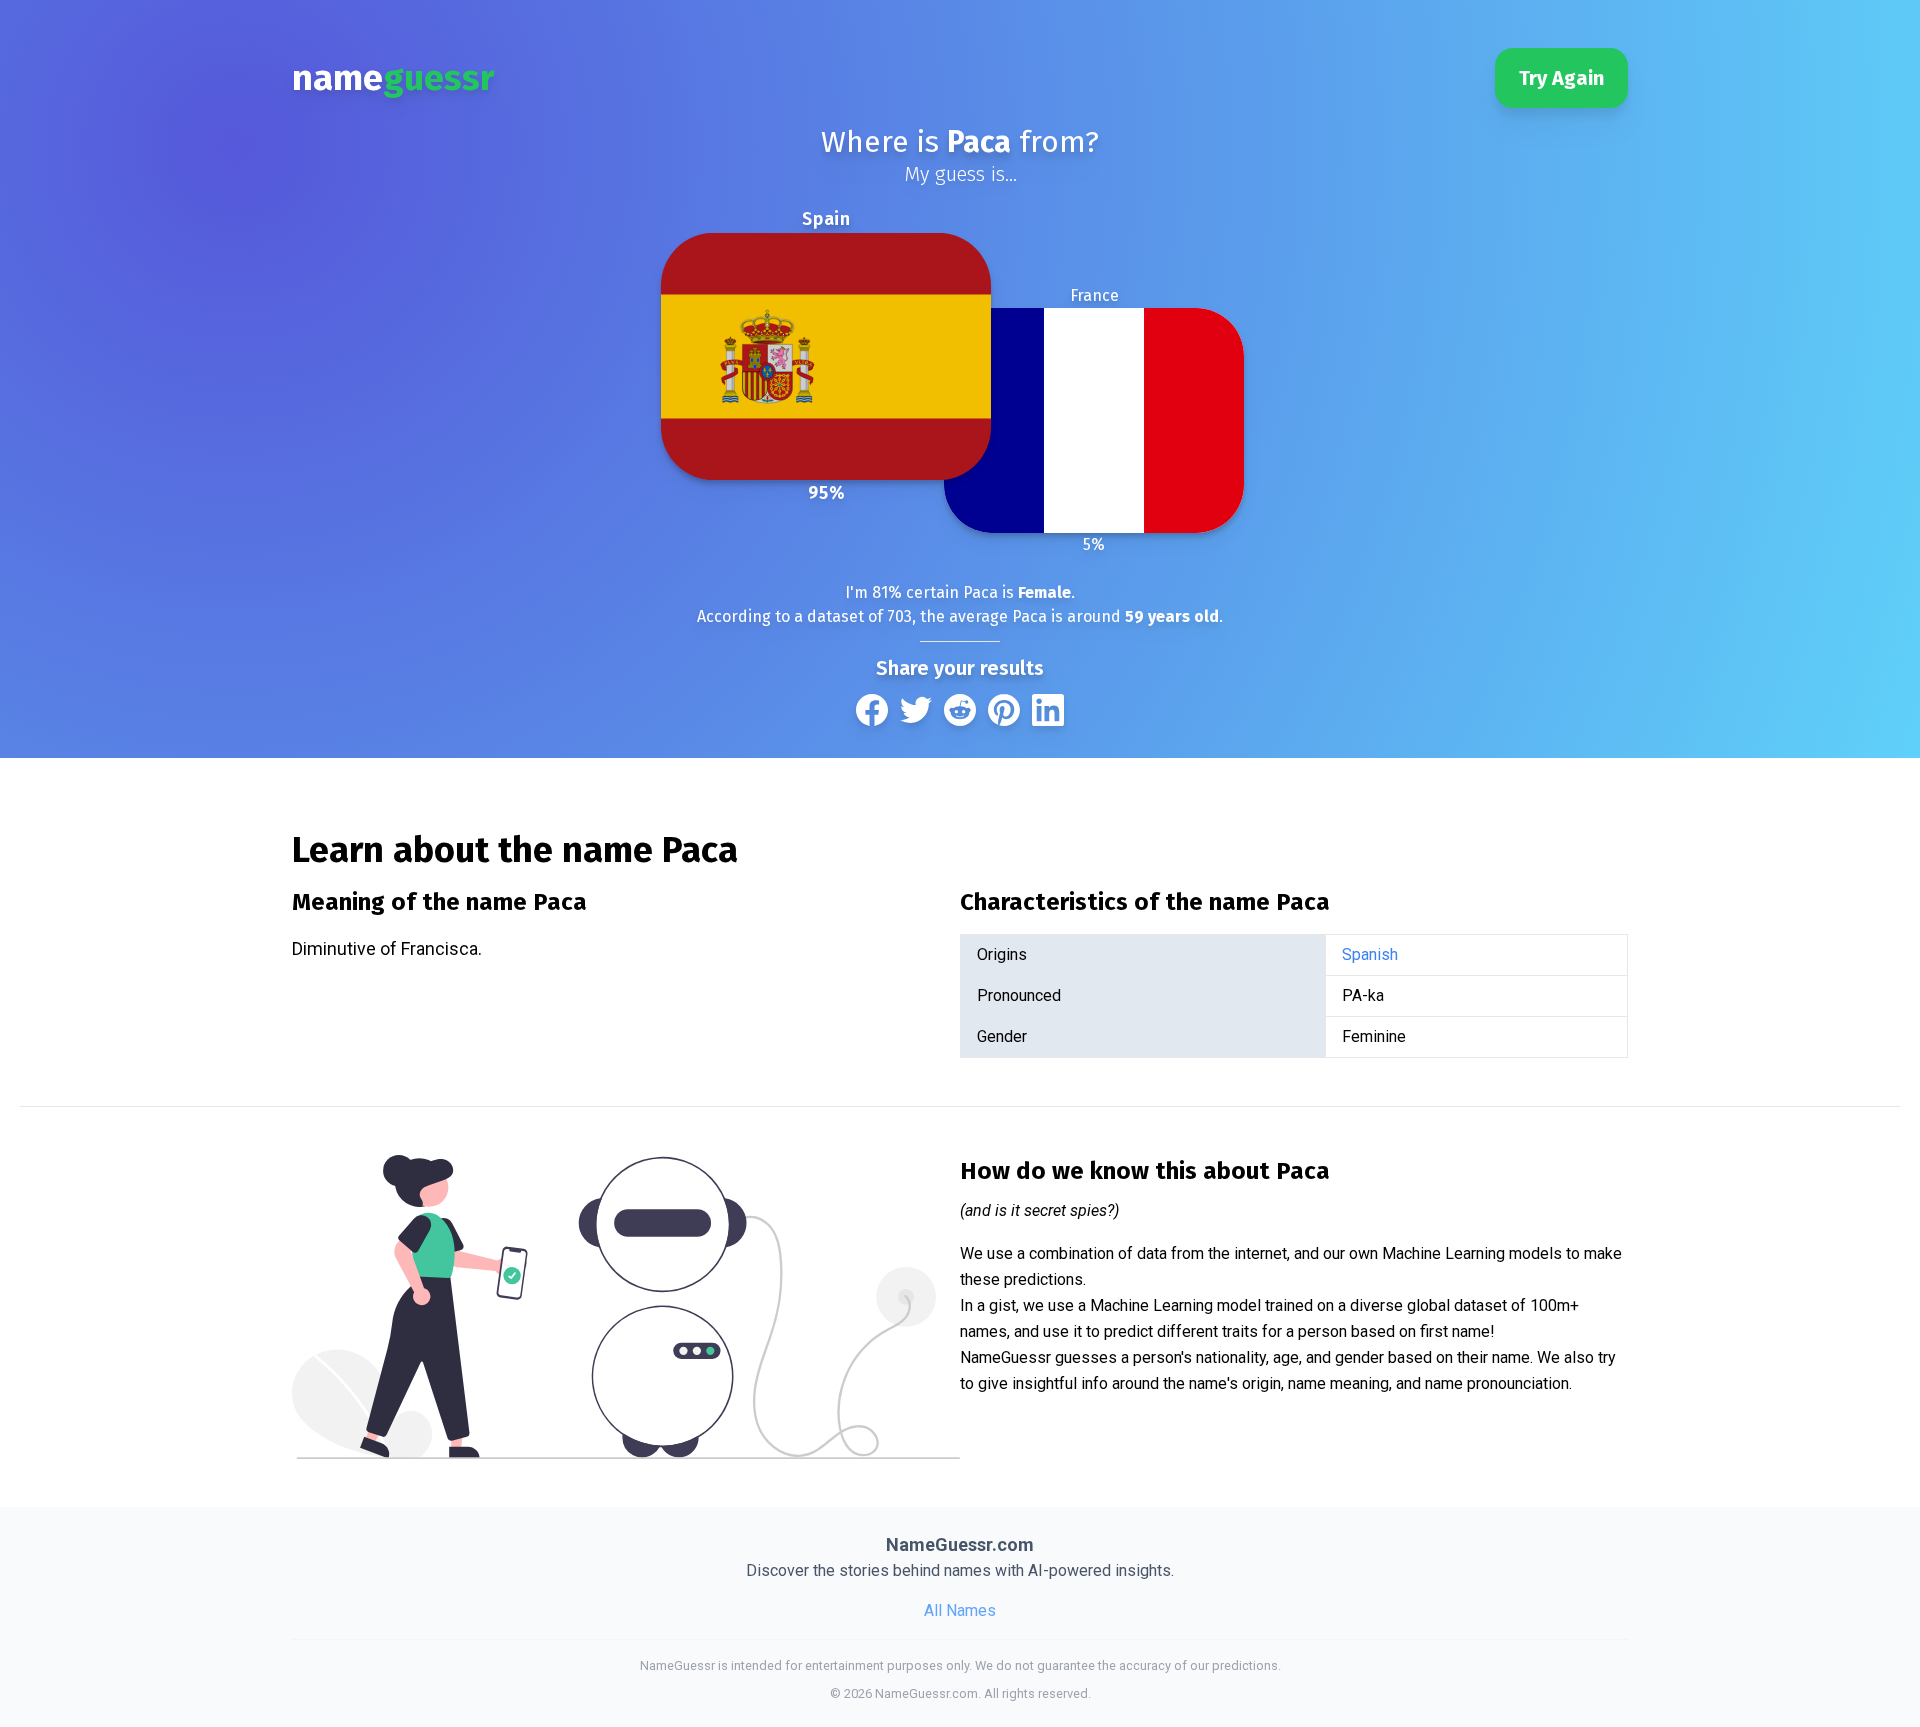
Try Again (1561, 78)
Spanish (1370, 954)
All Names (960, 1610)
